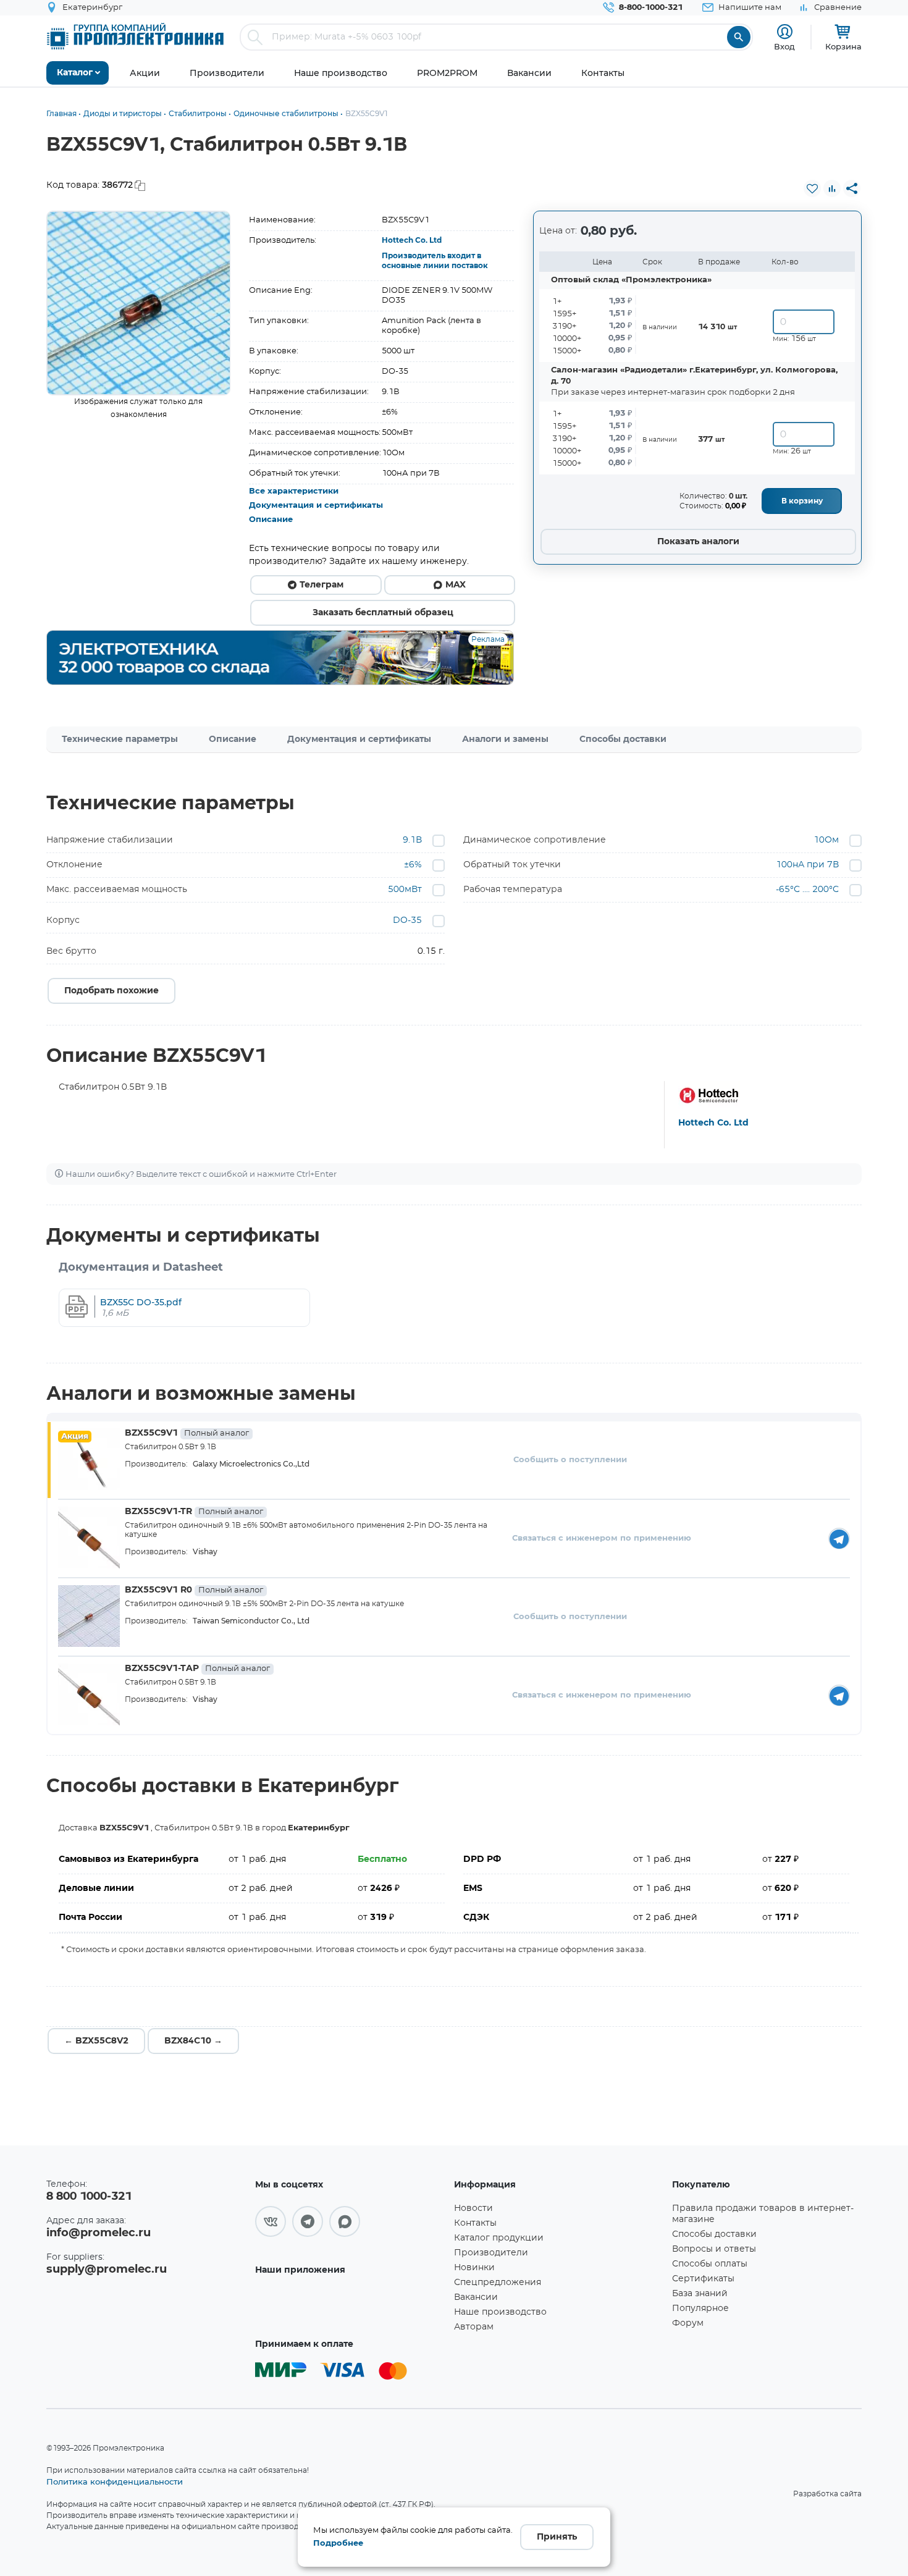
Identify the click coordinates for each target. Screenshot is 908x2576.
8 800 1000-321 (89, 2197)
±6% (413, 865)
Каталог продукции (499, 2238)
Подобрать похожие (111, 991)
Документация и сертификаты (316, 506)
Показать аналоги (698, 542)
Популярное (700, 2309)
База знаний (700, 2294)
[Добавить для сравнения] (832, 188)
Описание (271, 520)
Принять (557, 2537)
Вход (784, 46)
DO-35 (407, 920)
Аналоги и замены (505, 739)
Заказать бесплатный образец (383, 613)
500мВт (405, 890)
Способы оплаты (710, 2264)
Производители (491, 2253)
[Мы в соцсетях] (271, 2221)
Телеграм (322, 585)
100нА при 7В (807, 865)
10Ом (826, 840)
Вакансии (476, 2297)
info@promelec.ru (99, 2233)
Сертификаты (703, 2279)
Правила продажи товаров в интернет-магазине (763, 2214)
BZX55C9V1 (187, 1433)
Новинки (474, 2268)
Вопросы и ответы (714, 2249)
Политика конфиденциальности (115, 2481)
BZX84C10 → (193, 2041)
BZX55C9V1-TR (194, 1512)
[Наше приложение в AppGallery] (350, 2306)
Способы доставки (623, 739)
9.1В (412, 840)
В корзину (802, 501)
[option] (139, 303)
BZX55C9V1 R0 (194, 1590)
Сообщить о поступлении (570, 1460)
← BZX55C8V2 (96, 2041)
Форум (688, 2323)
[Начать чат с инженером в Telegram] (839, 1538)
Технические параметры (120, 739)
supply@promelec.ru (107, 2270)
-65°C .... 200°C (807, 890)
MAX (456, 585)
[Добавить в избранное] (812, 188)
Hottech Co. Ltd (412, 240)
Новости (473, 2208)
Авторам (474, 2327)
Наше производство (500, 2312)
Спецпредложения (498, 2283)
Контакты (475, 2223)
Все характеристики (294, 491)
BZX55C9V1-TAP (197, 1669)
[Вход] (785, 32)
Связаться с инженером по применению (602, 1538)
